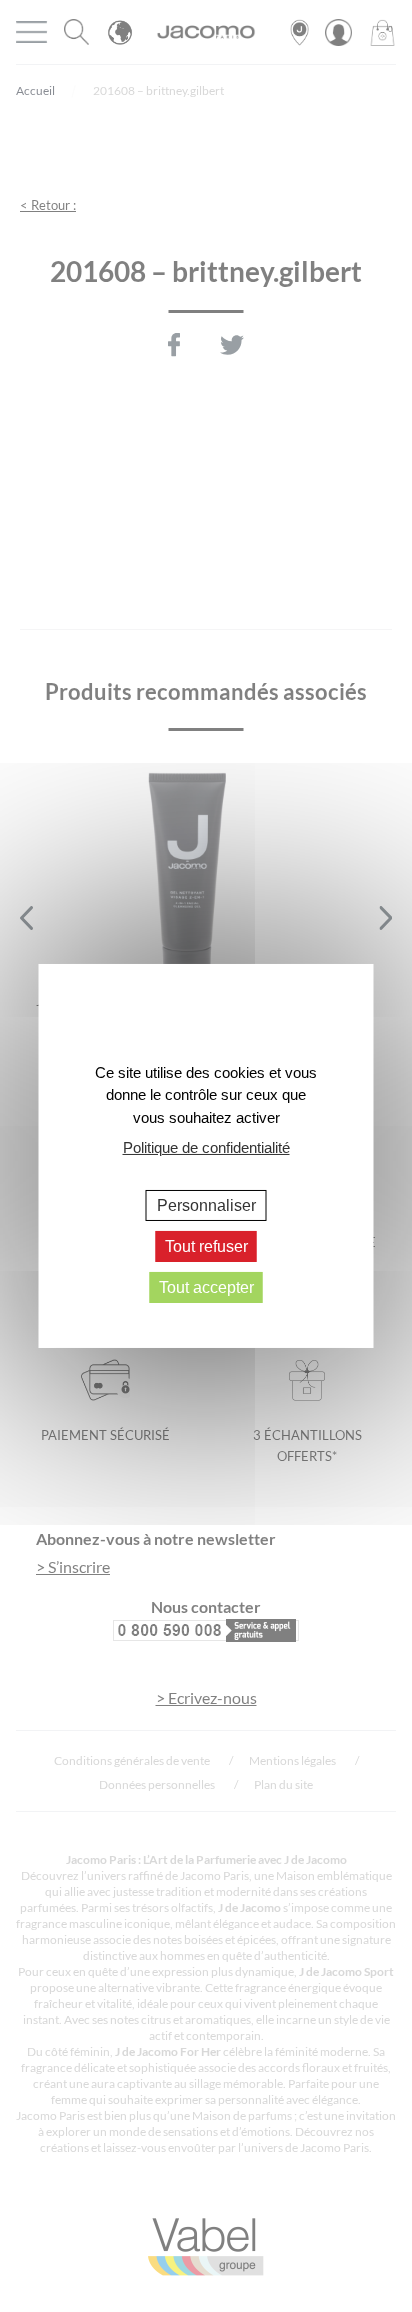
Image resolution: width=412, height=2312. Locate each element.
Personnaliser (206, 1204)
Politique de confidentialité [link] (206, 1147)
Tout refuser (206, 1246)
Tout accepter (206, 1287)
